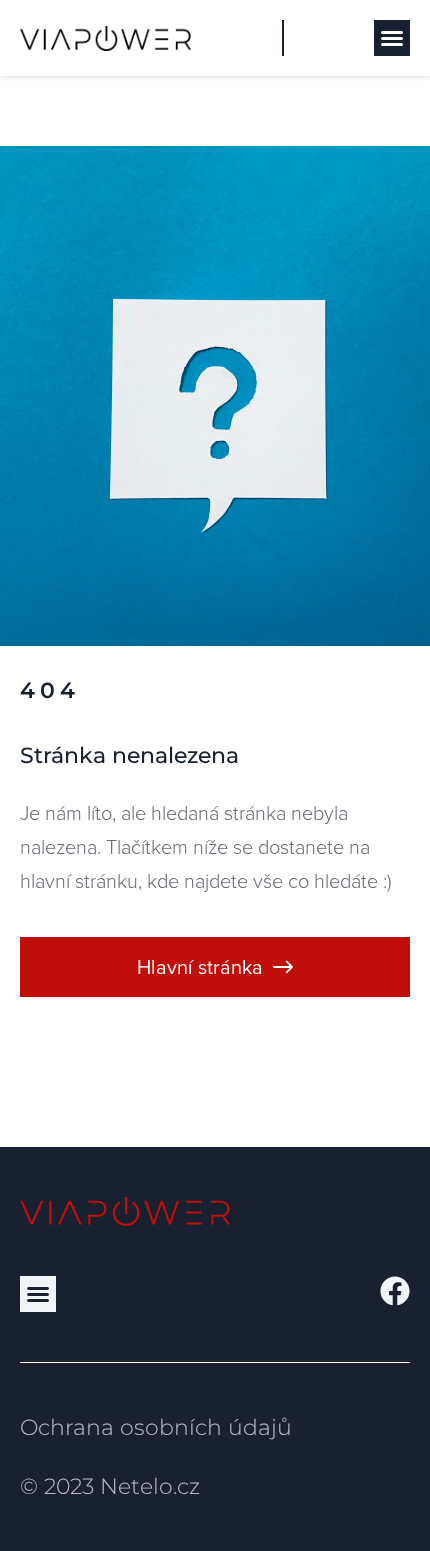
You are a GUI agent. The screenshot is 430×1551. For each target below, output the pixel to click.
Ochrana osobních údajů (156, 1427)
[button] (392, 38)
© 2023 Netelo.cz (110, 1486)
